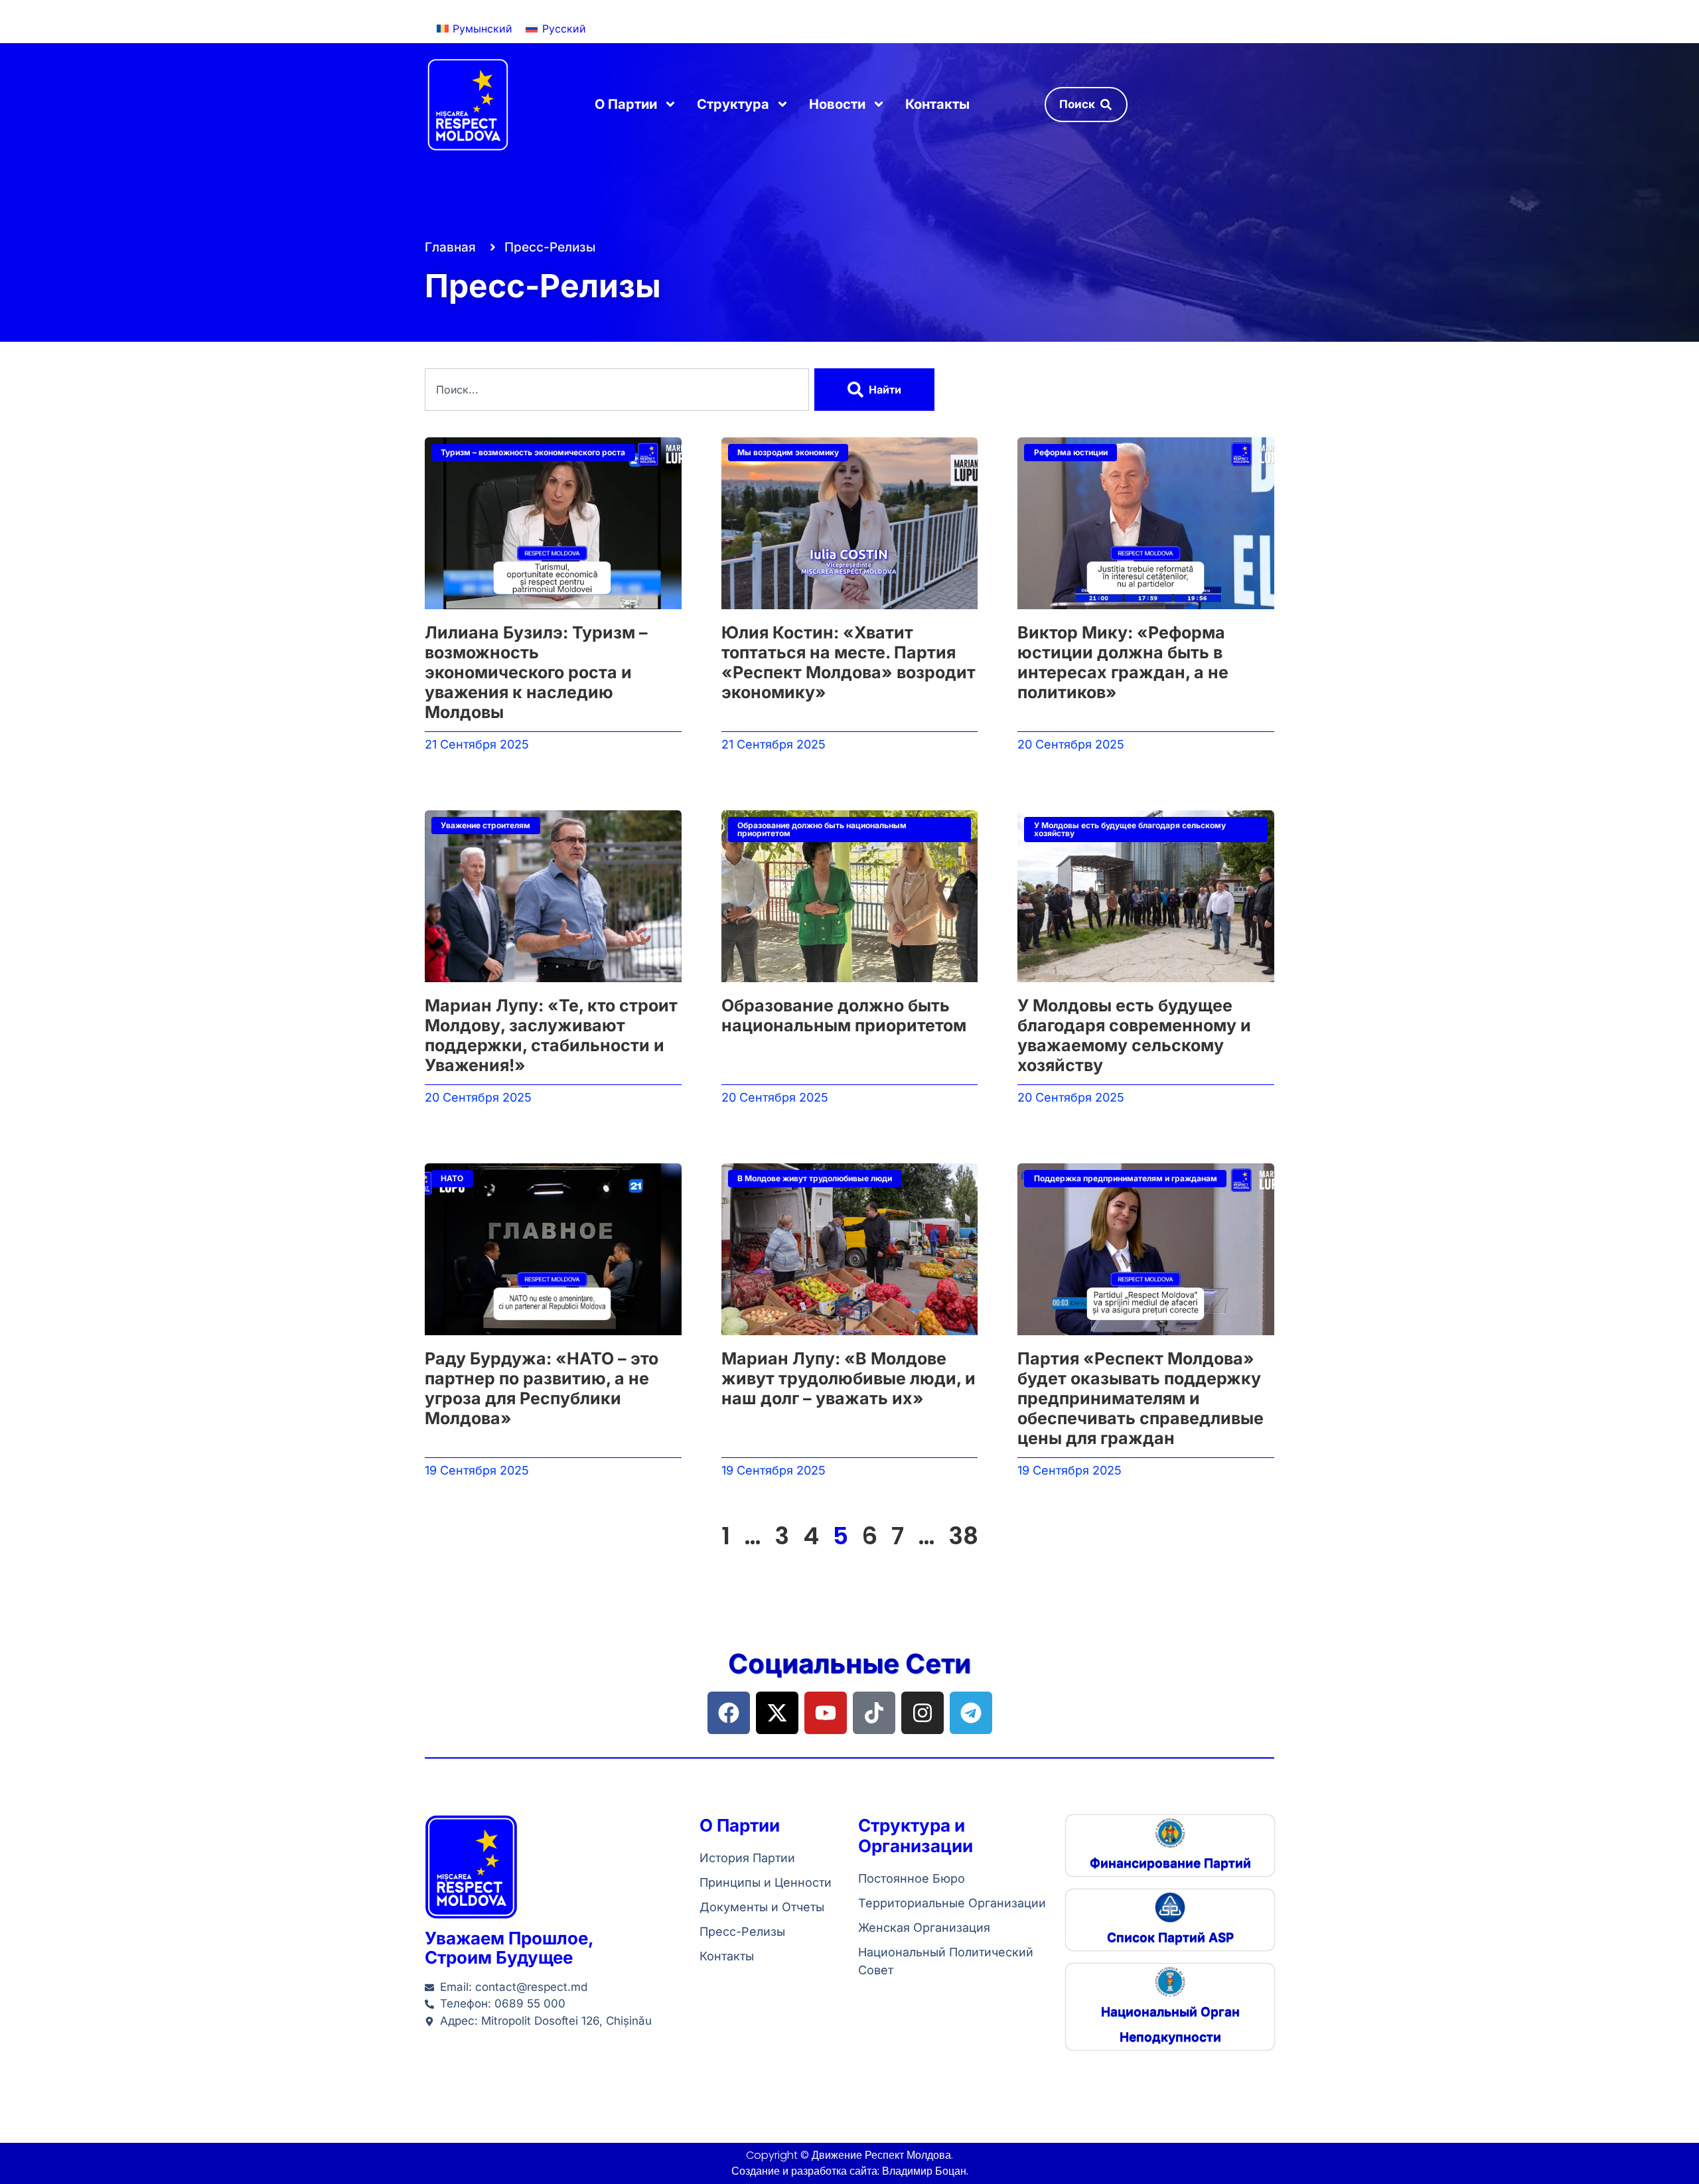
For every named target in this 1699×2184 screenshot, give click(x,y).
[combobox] (617, 390)
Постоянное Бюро (912, 1878)
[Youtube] (826, 1713)
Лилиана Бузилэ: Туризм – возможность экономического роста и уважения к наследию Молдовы (536, 672)
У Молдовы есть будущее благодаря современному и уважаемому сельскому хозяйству (1134, 1035)
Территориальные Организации (952, 1903)
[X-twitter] (777, 1713)
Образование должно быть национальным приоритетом (844, 1015)
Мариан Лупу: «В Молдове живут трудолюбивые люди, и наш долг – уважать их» (849, 1378)
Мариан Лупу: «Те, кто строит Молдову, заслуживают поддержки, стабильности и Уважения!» (551, 1035)
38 (963, 1536)
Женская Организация (924, 1928)
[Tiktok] (874, 1713)
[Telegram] (971, 1713)
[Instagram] (923, 1713)
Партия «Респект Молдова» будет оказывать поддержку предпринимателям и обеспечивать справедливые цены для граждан (1141, 1398)
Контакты (937, 104)
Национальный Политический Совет (946, 1961)
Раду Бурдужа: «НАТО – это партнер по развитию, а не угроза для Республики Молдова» (542, 1388)
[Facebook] (729, 1713)
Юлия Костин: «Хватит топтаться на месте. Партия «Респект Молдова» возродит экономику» (849, 662)
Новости (837, 104)
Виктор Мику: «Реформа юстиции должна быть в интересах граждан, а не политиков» (1123, 662)
